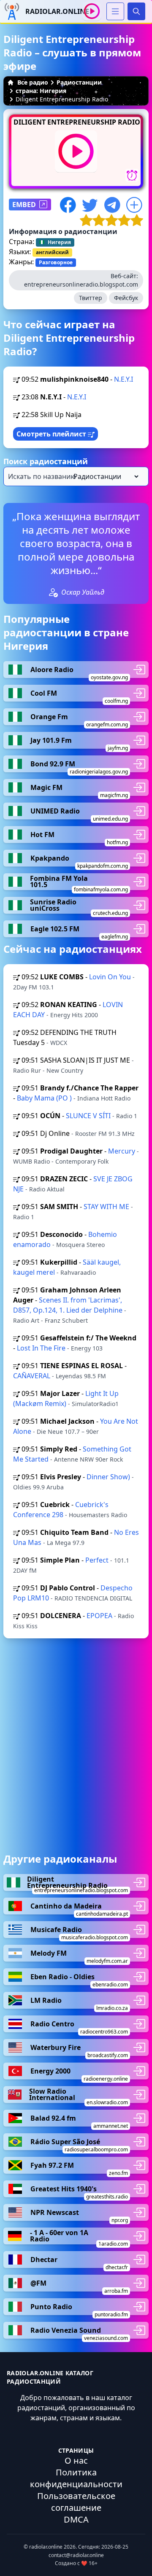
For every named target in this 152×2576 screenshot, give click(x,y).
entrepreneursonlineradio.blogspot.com (81, 284)
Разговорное (56, 262)
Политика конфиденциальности (76, 2478)
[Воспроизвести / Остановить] (92, 11)
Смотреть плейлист (52, 434)
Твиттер (91, 298)
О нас (76, 2460)
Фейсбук (126, 298)
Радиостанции (79, 82)
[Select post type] (104, 476)
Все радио (33, 82)
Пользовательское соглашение (76, 2502)
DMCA (76, 2519)
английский (52, 252)
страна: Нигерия (41, 91)
